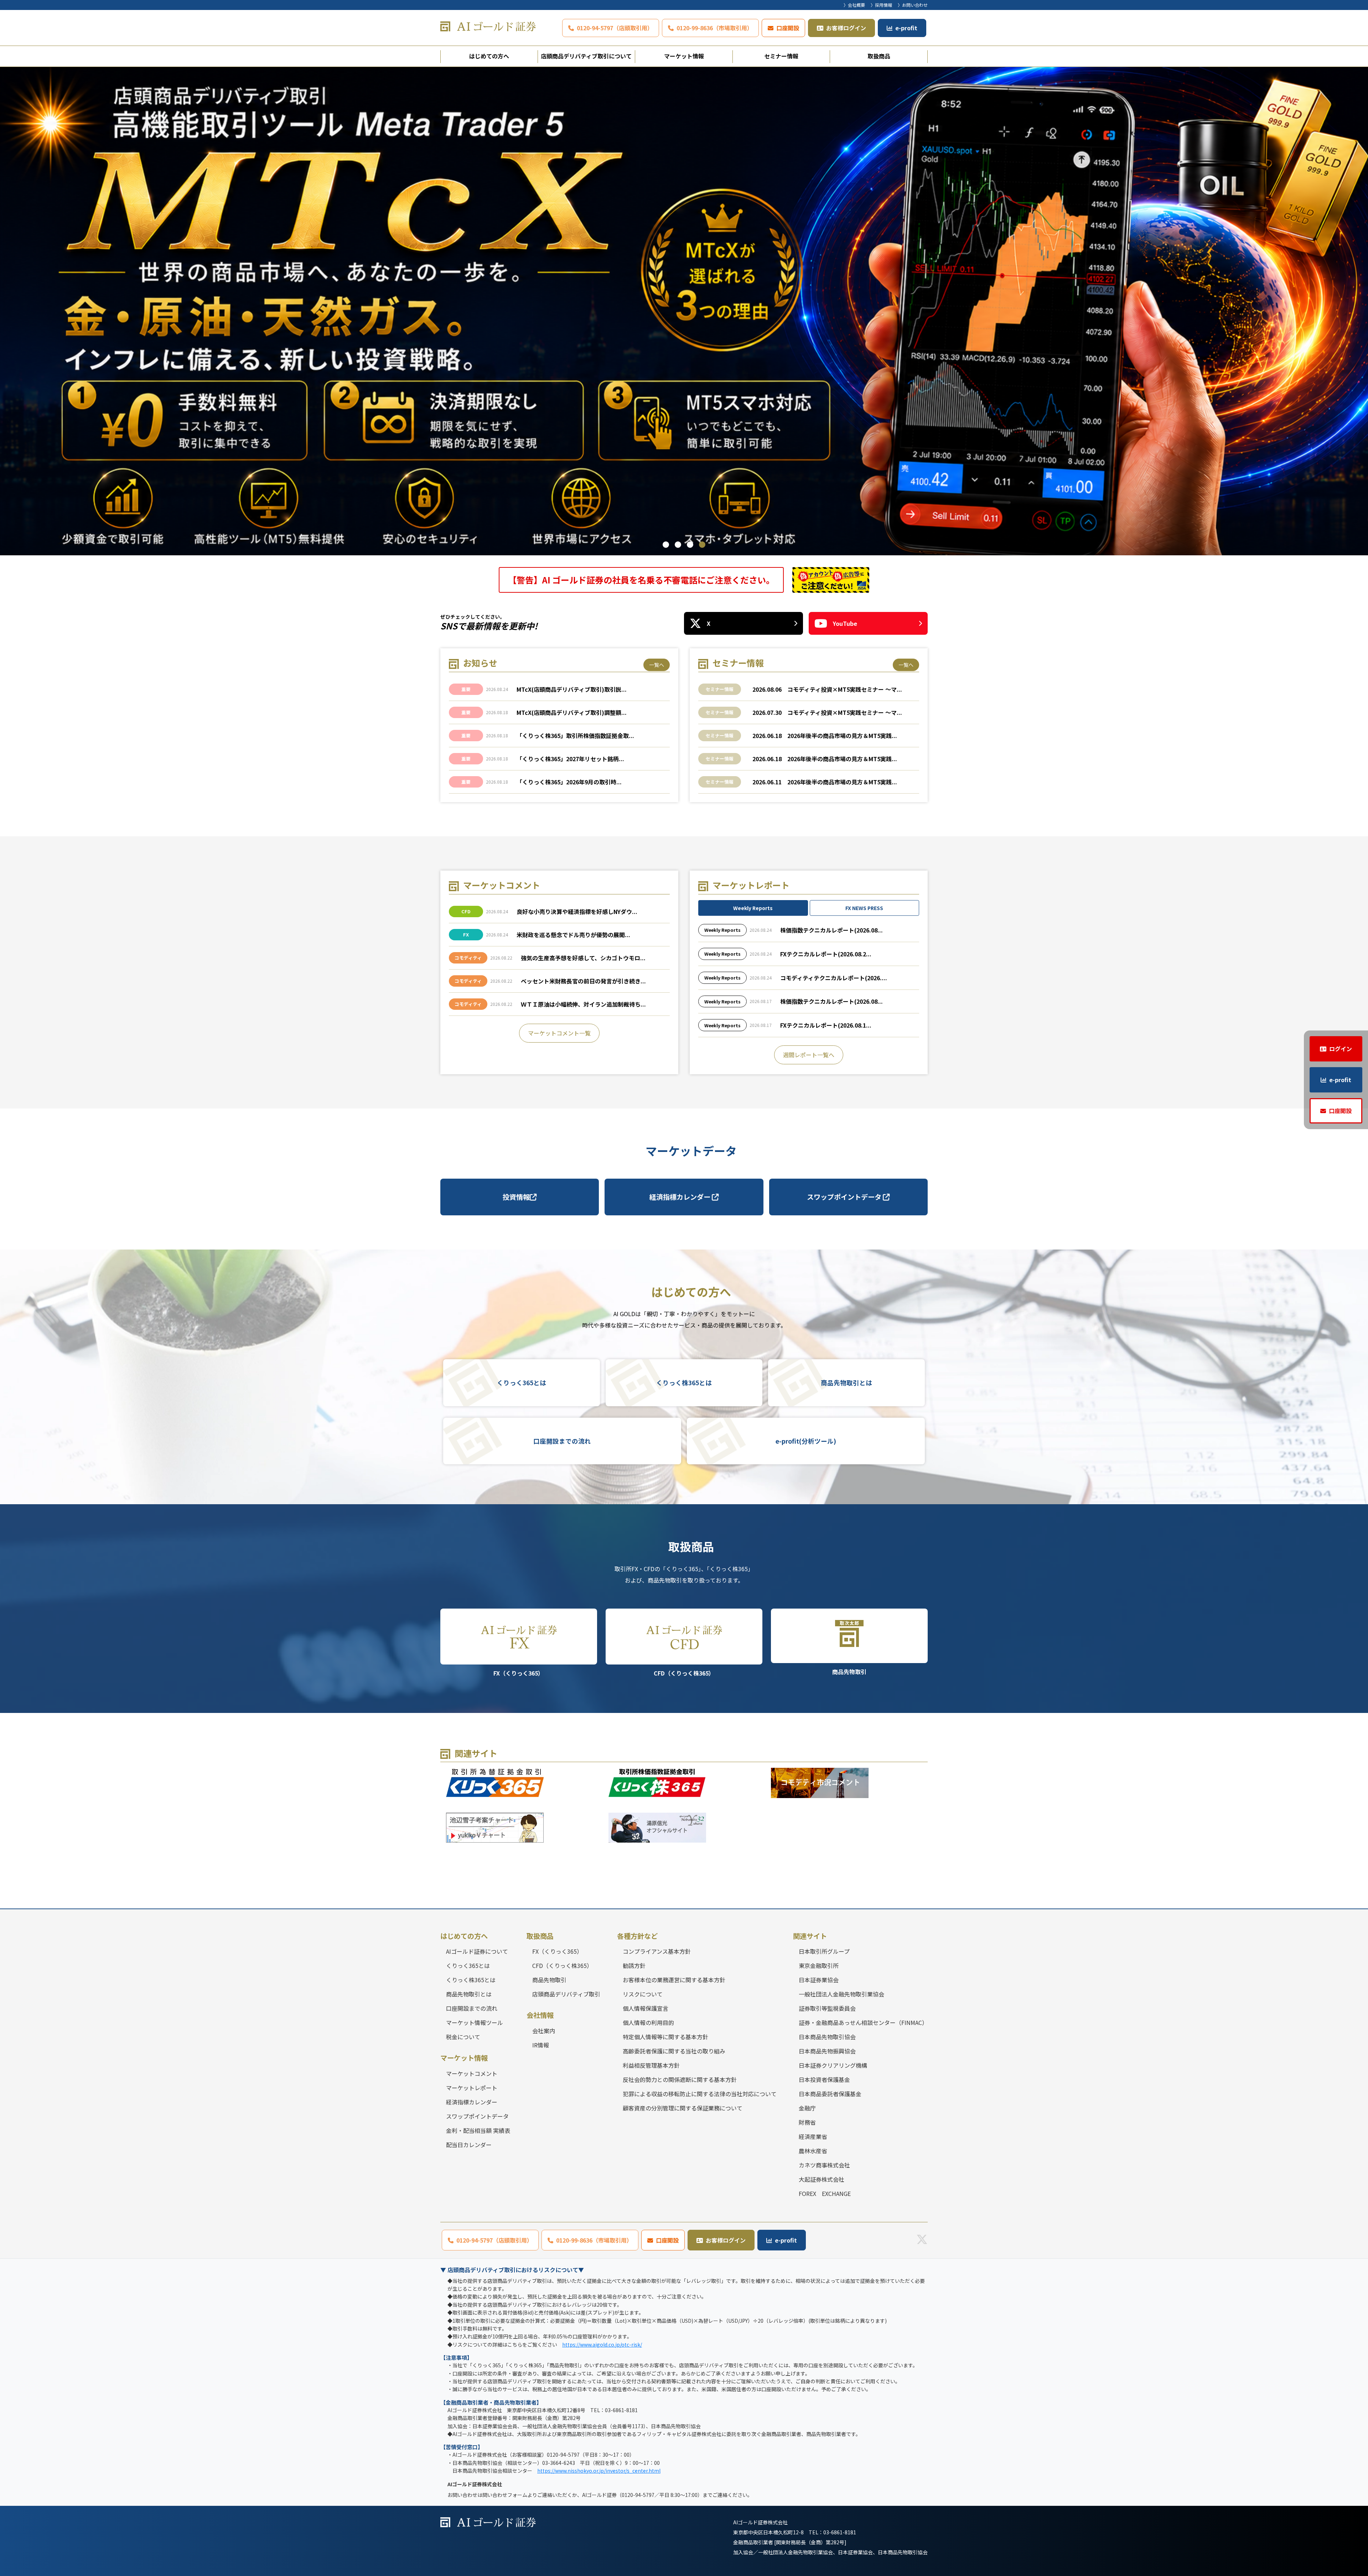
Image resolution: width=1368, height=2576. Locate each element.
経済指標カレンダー (681, 1197)
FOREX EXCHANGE (825, 2193)
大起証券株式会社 (822, 2179)
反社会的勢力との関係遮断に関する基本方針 (680, 2079)
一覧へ (657, 665)
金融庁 (807, 2108)
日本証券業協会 (819, 1980)
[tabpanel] (684, 311)
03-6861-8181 (840, 2532)
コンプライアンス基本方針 (657, 1951)
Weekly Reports (753, 908)
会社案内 (544, 2031)
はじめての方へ (489, 56)
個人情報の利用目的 (648, 2022)
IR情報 (541, 2045)
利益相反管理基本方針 (651, 2065)
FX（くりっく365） (519, 1673)
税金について (463, 2037)
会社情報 (540, 2015)
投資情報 (516, 1197)
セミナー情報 (781, 56)
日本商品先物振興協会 (827, 2051)
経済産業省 (813, 2136)
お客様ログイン (846, 28)
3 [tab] (690, 545)
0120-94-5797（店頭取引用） (615, 28)
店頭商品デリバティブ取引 (566, 1994)
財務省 (807, 2122)
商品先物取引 (849, 1672)
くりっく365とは (522, 1383)
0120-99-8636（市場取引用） (715, 28)
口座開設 (788, 28)
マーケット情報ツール (475, 2022)
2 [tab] (678, 545)
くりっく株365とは (684, 1383)
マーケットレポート (472, 2088)
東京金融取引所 (819, 1965)
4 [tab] (702, 545)
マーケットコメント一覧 (559, 1033)
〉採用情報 (881, 5)
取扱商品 (879, 56)
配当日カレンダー (469, 2145)
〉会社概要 (854, 5)
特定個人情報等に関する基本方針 (665, 2037)
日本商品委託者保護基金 (830, 2094)
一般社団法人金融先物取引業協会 (841, 1994)
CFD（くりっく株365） (684, 1673)
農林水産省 (813, 2151)
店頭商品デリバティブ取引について (586, 56)
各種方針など (637, 1936)
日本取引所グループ (824, 1951)
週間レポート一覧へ (809, 1054)
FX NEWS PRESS (864, 908)
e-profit (906, 28)
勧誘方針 (634, 1965)
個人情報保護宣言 (646, 2008)
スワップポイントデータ (845, 1197)
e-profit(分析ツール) (806, 1441)
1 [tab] (666, 545)
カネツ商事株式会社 (824, 2165)
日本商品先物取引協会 (827, 2037)
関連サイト (810, 1936)
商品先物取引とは (846, 1383)
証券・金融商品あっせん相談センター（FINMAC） (863, 2022)
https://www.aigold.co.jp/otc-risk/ (602, 2344)
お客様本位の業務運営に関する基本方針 (674, 1980)
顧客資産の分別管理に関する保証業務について (683, 2108)
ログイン (1341, 1049)
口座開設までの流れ (562, 1441)
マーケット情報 (684, 56)
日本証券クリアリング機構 (833, 2065)
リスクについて (643, 1994)
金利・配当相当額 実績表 (478, 2130)
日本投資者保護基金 (824, 2079)
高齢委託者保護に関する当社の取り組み (674, 2051)
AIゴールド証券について (477, 1951)
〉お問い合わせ (913, 5)
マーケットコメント (472, 2073)
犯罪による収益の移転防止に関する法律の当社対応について (700, 2094)
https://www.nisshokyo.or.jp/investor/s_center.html (599, 2471)
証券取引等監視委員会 (827, 2008)
